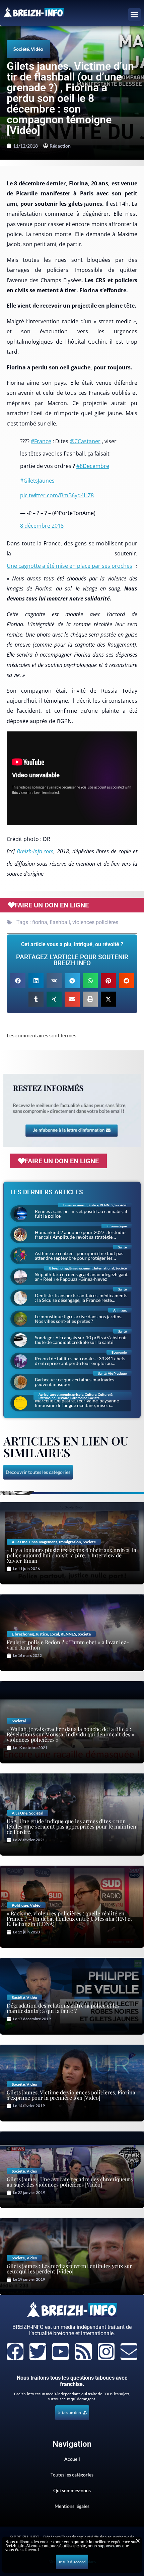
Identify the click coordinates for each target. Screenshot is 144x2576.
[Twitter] (38, 2352)
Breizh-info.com (35, 851)
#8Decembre (93, 466)
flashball (60, 922)
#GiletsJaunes (37, 481)
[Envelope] (129, 2352)
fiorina (40, 922)
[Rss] (83, 2352)
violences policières (95, 922)
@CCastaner (85, 441)
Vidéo (37, 49)
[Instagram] (106, 2352)
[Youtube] (61, 2352)
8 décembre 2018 (42, 526)
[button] (135, 15)
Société (21, 49)
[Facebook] (15, 2352)
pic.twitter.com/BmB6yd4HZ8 (57, 495)
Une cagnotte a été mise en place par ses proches (69, 566)
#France (41, 441)
